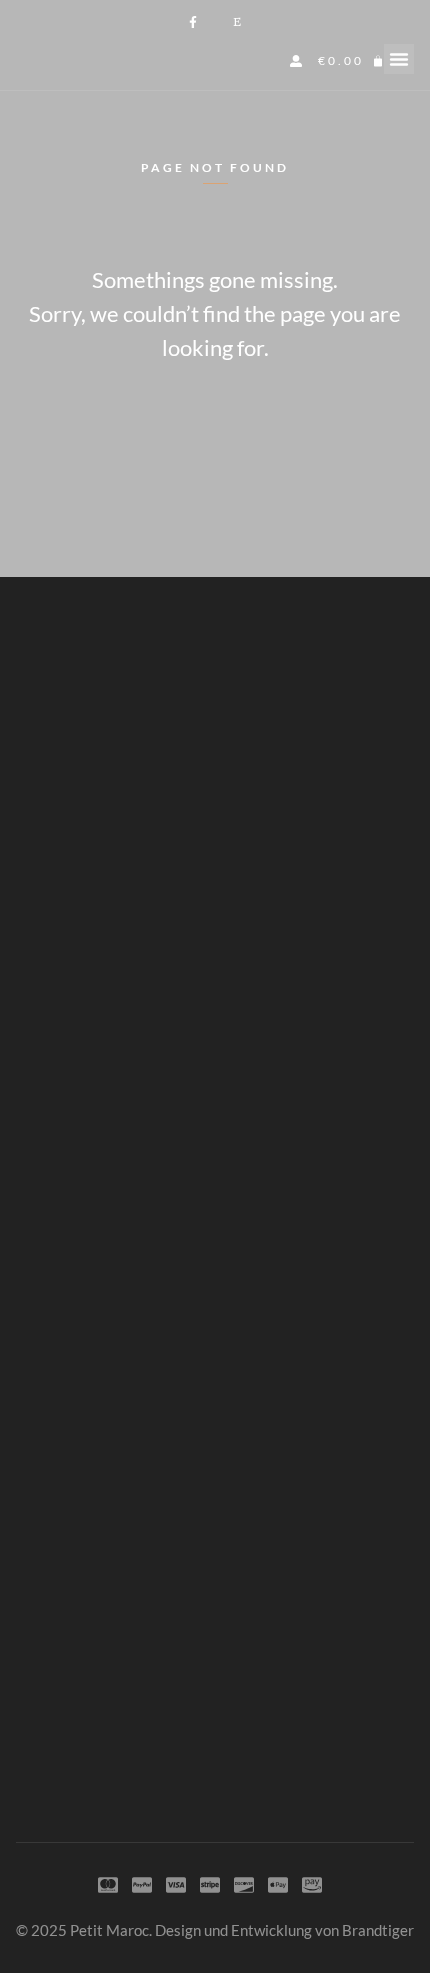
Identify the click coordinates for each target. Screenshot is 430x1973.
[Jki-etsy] (237, 22)
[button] (399, 59)
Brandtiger (378, 1930)
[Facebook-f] (193, 22)
